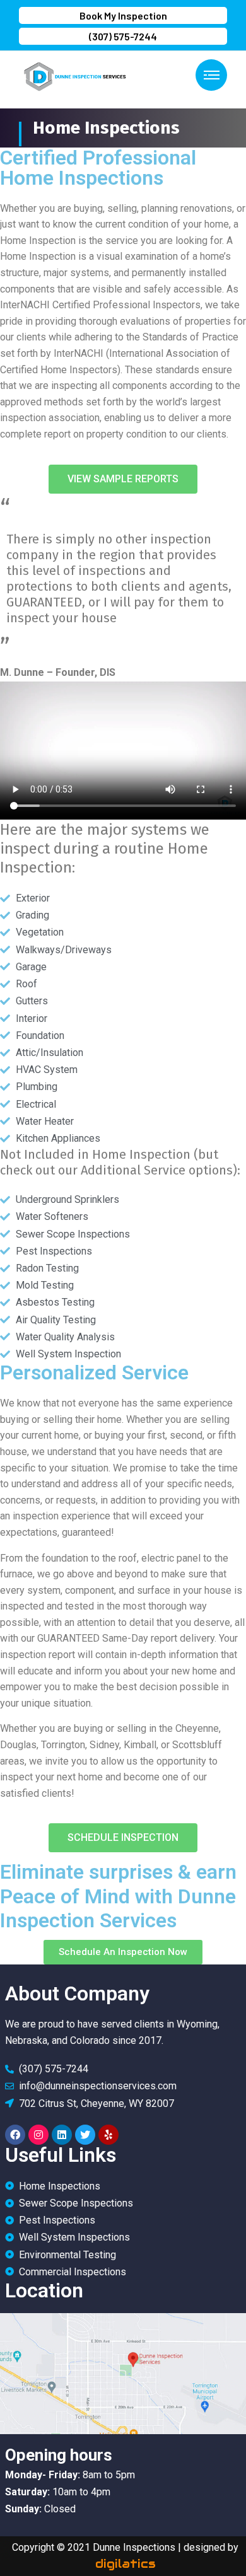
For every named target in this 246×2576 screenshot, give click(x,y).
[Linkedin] (62, 2135)
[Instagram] (38, 2135)
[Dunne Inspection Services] (73, 75)
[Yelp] (108, 2135)
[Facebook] (15, 2135)
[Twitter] (85, 2135)
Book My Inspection (123, 15)
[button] (123, 479)
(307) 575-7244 (123, 36)
